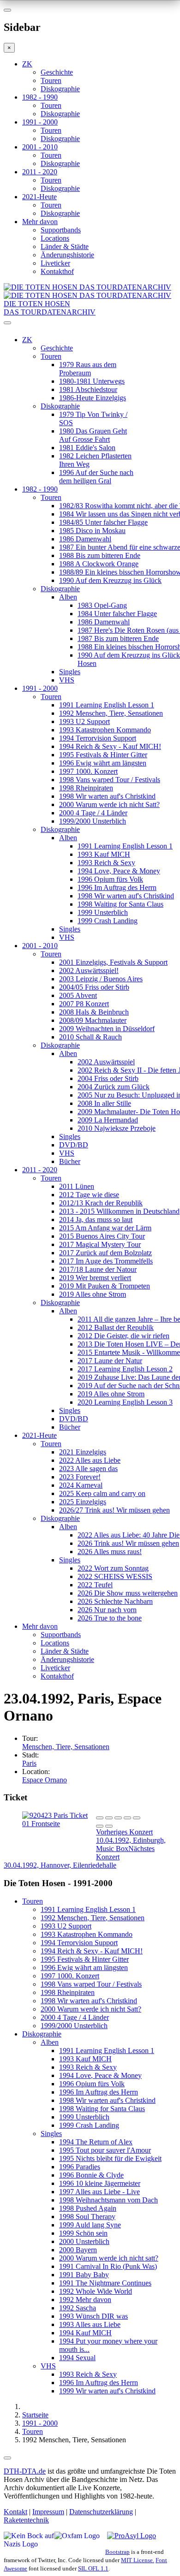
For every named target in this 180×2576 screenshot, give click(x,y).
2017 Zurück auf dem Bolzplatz (105, 1253)
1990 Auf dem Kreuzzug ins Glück (110, 580)
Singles (70, 672)
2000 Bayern (78, 2250)
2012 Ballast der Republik (116, 1327)
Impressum (48, 2512)
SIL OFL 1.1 (93, 2568)
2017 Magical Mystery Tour (100, 1244)
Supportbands (61, 230)
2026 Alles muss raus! (110, 1552)
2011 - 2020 (40, 172)
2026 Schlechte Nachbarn (115, 1601)
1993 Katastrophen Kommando (105, 730)
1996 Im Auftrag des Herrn (117, 887)
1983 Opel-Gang (102, 605)
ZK (27, 64)
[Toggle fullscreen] (127, 1818)
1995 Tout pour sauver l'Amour (105, 2150)
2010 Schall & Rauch (90, 1037)
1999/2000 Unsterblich (93, 821)
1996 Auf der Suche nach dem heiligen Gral (96, 477)
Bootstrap (117, 2552)
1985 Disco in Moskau (92, 531)
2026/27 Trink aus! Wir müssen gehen (114, 1510)
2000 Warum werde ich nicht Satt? (109, 804)
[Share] (109, 1818)
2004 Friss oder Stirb (108, 1078)
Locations (55, 238)
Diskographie (60, 89)
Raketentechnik (26, 2520)
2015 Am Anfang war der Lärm (105, 1228)
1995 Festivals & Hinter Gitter (103, 755)
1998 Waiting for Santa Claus (120, 904)
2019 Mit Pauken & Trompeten (105, 1286)
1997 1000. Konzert (88, 771)
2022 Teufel (95, 1585)
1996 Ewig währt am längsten (103, 763)
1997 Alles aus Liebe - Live (99, 2192)
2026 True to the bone (110, 1618)
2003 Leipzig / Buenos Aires (101, 979)
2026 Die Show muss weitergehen (128, 1593)
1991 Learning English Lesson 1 (107, 705)
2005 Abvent (78, 995)
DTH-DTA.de (25, 2471)
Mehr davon (40, 222)
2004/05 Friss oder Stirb (94, 987)
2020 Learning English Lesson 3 (125, 1402)
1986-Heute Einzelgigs (93, 398)
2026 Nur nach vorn (107, 1610)
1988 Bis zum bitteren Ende (100, 555)
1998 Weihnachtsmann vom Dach (108, 2200)
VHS (67, 680)
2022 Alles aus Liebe (90, 1460)
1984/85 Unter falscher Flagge (103, 522)
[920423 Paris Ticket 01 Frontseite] (59, 1824)
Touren (51, 80)
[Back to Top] (7, 2458)
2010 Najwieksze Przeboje (117, 1128)
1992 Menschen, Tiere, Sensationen (111, 713)
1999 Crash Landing (108, 921)
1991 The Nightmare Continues (105, 2283)
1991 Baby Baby (84, 2275)
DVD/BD (74, 1145)
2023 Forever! (80, 1477)
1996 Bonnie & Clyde (91, 2175)
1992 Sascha (78, 2308)
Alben (68, 597)
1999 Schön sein (83, 2233)
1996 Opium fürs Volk (110, 879)
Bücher (70, 1161)
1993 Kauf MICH (104, 854)
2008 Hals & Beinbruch (94, 1012)
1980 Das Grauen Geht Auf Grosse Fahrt (93, 435)
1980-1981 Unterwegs (92, 381)
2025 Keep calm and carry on (102, 1493)
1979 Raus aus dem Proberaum (88, 369)
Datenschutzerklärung (101, 2512)
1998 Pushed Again (88, 2208)
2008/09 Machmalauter (93, 1020)
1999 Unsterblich (103, 912)
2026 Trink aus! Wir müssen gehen (128, 1543)
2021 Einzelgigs (83, 1452)
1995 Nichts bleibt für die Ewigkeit (110, 2158)
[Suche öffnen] (90, 326)
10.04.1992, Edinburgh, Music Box (131, 1840)
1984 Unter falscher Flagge (117, 614)
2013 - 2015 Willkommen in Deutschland (119, 1211)
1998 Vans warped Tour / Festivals (110, 780)
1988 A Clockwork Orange (99, 564)
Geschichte (57, 72)
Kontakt (15, 2512)
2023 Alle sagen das (88, 1469)
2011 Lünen (77, 1186)
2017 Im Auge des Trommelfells (106, 1261)
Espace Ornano (45, 1780)
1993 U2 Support (84, 721)
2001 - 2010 (40, 147)
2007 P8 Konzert (84, 1004)
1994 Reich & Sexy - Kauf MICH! (110, 746)
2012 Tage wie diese (89, 1195)
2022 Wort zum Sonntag (113, 1568)
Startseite (35, 2415)
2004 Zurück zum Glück (114, 1087)
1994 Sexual (77, 2358)
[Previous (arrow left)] (100, 1826)
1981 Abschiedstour (88, 389)
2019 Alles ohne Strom (93, 1294)
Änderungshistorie (67, 255)
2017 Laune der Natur (110, 1361)
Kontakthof (57, 271)
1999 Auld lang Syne (90, 2225)
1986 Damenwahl (85, 539)
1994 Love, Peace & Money (119, 871)
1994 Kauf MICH (85, 2333)
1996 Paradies (80, 2167)
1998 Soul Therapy (87, 2217)
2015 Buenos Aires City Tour (102, 1236)
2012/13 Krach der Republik (101, 1203)
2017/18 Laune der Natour (98, 1269)
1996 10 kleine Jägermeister (100, 2183)
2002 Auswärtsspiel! (89, 970)
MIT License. (138, 2560)
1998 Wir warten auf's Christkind (107, 796)
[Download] (118, 1818)
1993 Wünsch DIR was (93, 2316)
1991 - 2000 (40, 122)
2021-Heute (39, 197)
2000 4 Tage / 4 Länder (93, 813)
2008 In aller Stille (104, 1103)
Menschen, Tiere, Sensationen (66, 1747)
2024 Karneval (81, 1485)
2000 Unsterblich (84, 2241)
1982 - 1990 (40, 97)
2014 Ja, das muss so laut (96, 1220)
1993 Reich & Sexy (106, 863)
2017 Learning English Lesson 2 (125, 1369)
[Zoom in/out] (137, 1818)
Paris (29, 1763)
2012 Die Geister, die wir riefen (123, 1336)
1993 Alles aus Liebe (90, 2324)
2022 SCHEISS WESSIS (115, 1576)
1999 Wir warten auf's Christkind (107, 2391)
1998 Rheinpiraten (86, 788)
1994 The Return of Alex (96, 2142)
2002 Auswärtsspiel (106, 1062)
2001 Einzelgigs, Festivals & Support (113, 962)
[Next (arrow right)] (109, 1826)
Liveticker (55, 263)
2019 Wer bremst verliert (95, 1278)
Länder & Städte (65, 246)
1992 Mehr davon (85, 2300)
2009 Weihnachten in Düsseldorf (107, 1029)
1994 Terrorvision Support (98, 738)
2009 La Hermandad (108, 1120)
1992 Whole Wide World (96, 2291)
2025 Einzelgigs (83, 1502)
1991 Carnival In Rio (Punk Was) (108, 2266)
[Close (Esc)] (100, 1818)
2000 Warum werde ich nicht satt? (109, 2258)
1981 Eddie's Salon (87, 448)
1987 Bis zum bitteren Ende (118, 638)
